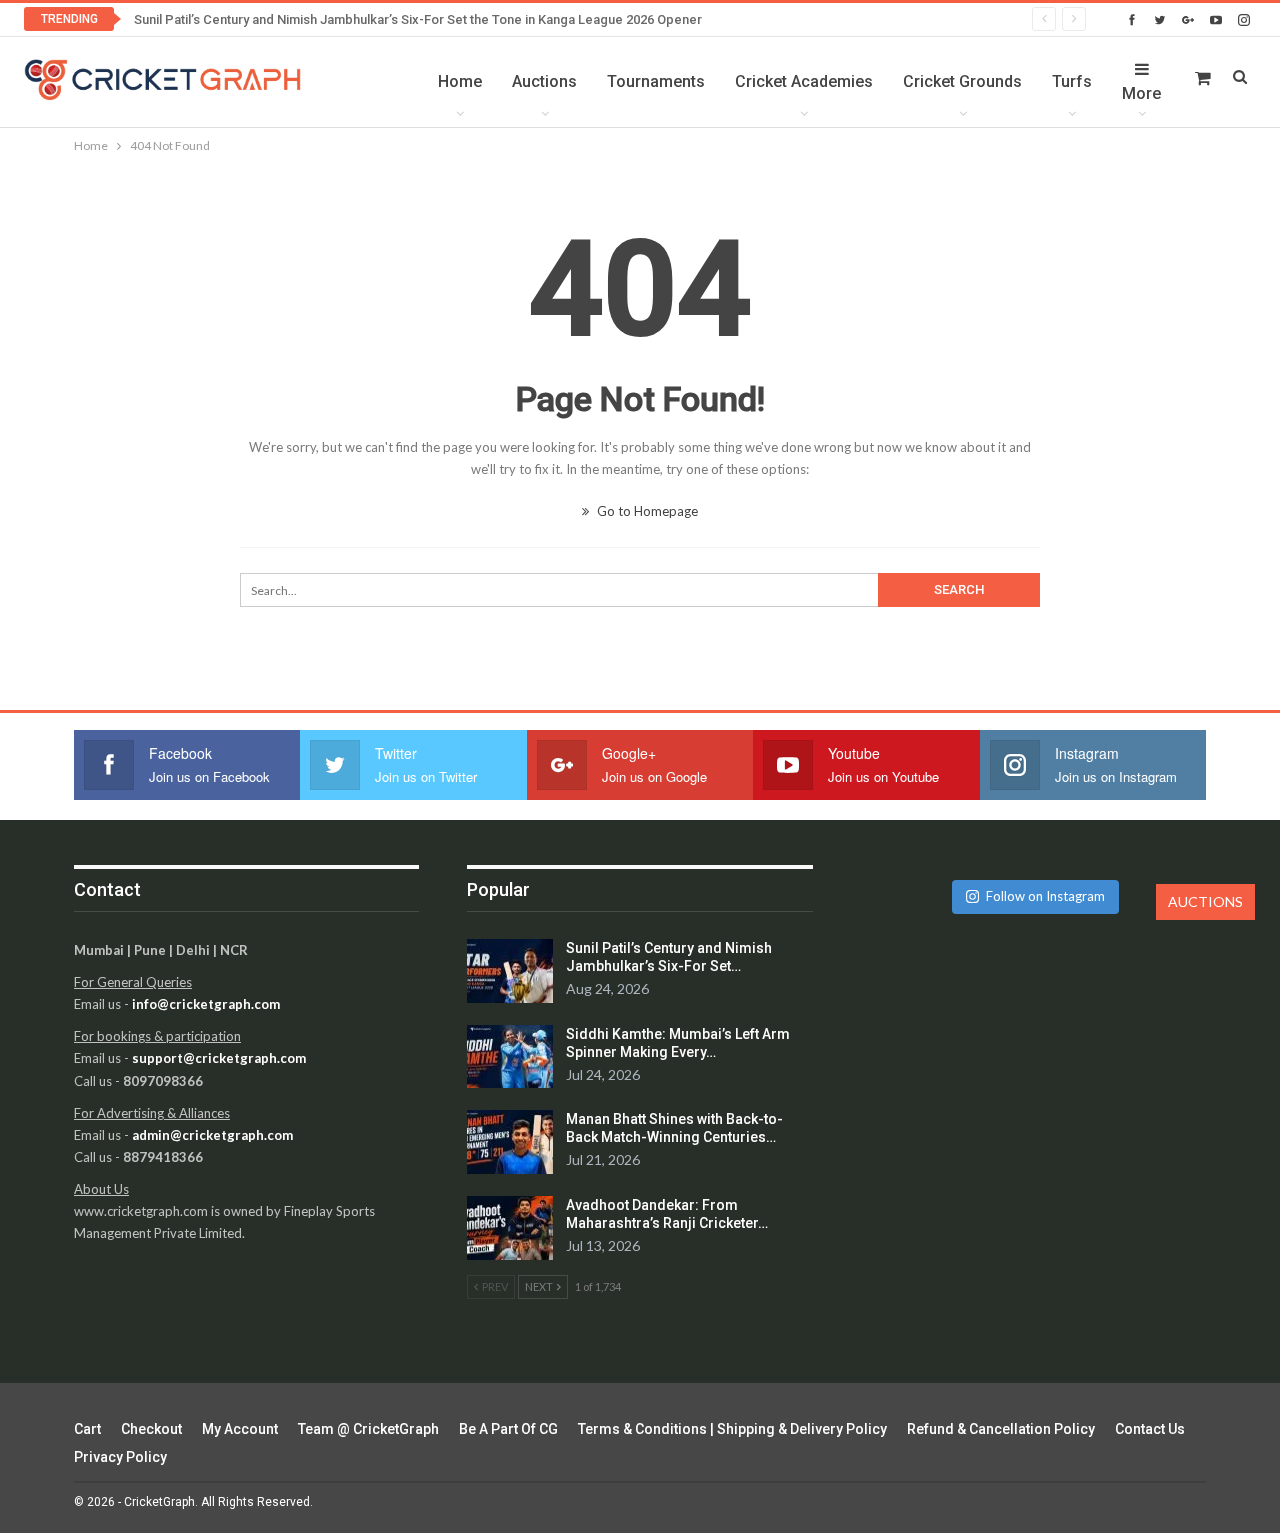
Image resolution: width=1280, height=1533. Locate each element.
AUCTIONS (1205, 901)
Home (460, 81)
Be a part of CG (508, 1429)
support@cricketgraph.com (219, 1058)
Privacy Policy (120, 1457)
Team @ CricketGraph (368, 1429)
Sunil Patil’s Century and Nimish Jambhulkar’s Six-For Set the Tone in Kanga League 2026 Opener (418, 19)
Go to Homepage (646, 511)
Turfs (1072, 81)
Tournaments (656, 81)
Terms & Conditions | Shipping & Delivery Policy (732, 1429)
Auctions (544, 81)
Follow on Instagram (1045, 896)
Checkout (151, 1429)
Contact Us (1150, 1429)
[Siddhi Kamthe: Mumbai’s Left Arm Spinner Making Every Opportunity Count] (510, 1057)
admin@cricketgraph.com (212, 1135)
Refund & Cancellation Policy (1001, 1429)
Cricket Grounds (962, 81)
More (1141, 93)
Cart (87, 1429)
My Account (240, 1429)
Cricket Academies (804, 81)
